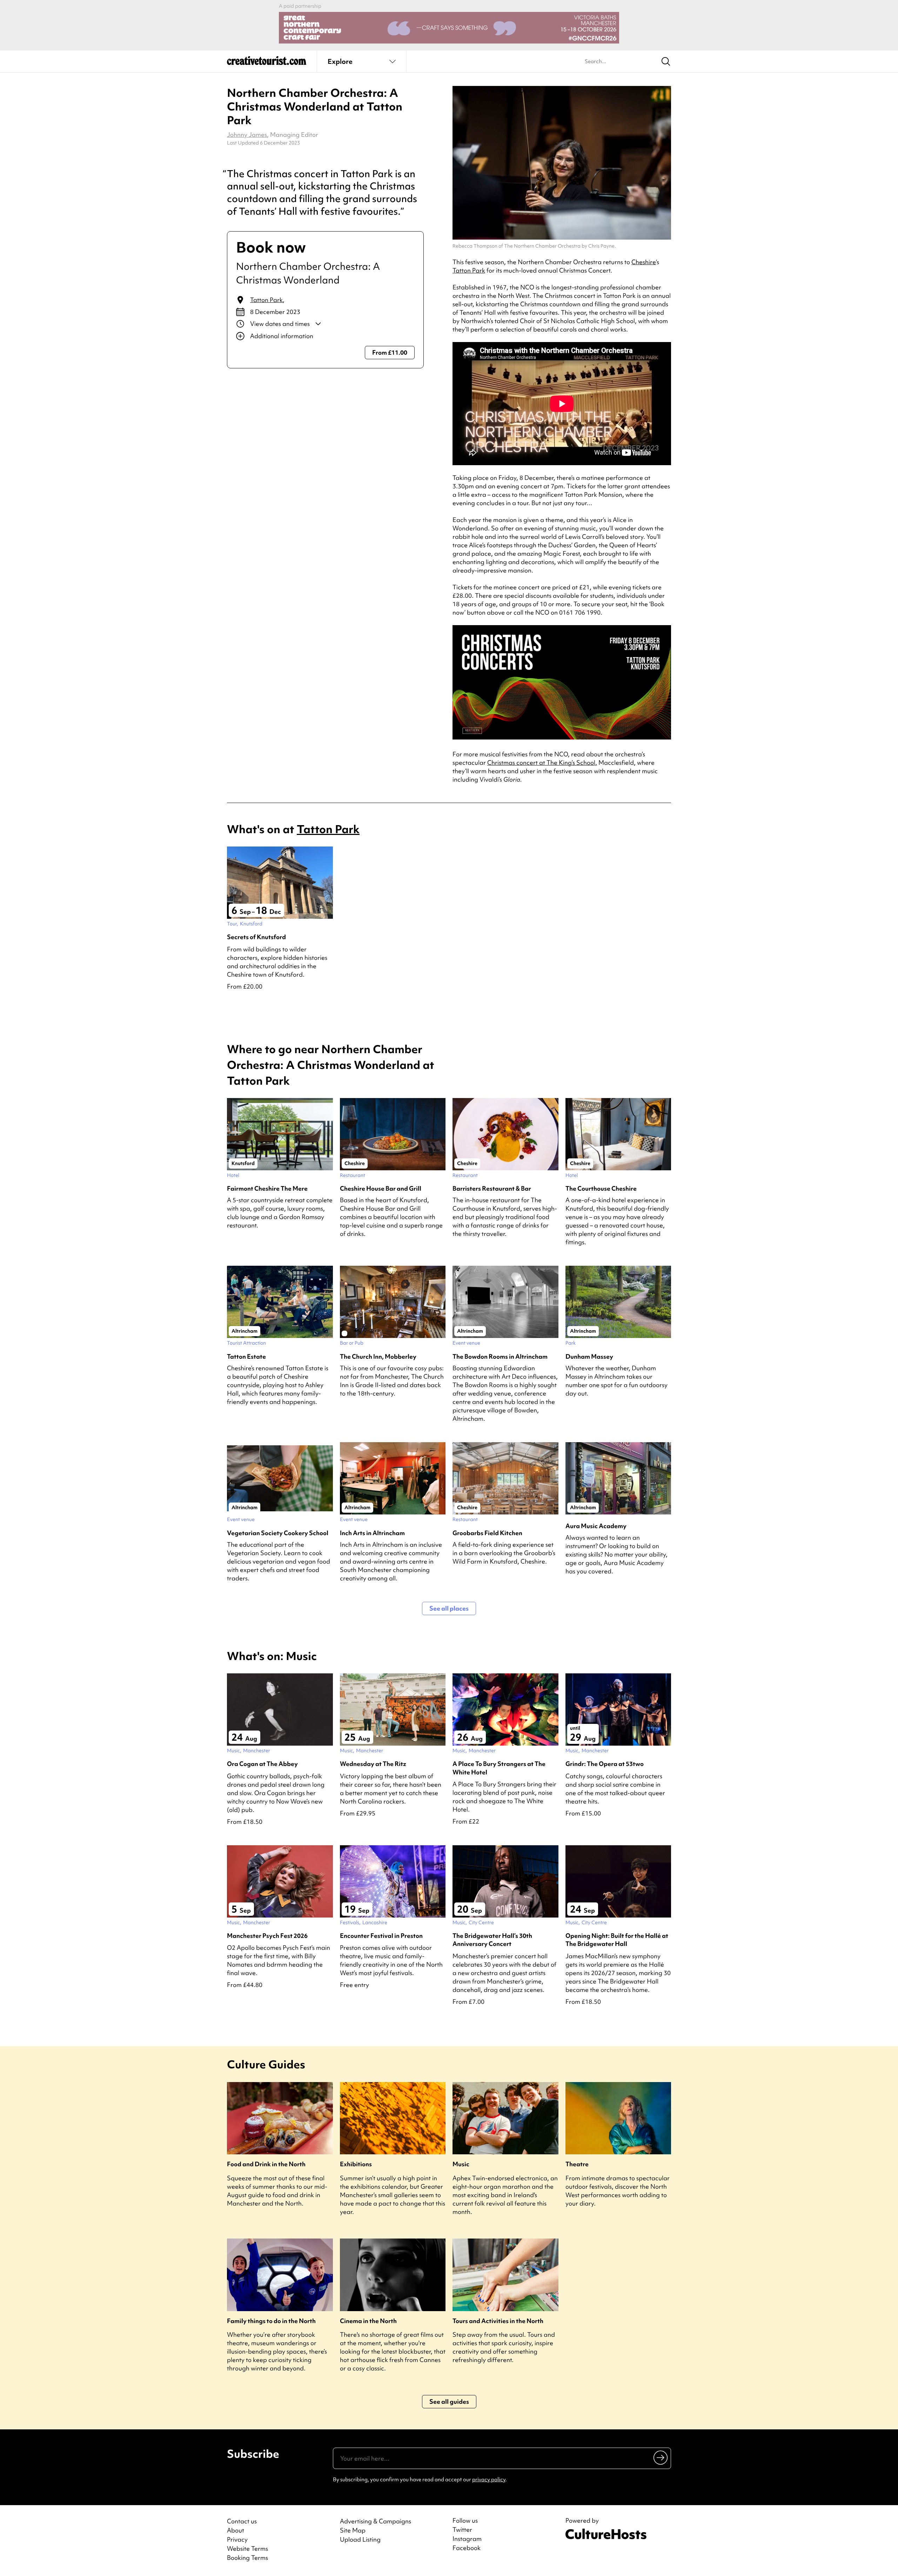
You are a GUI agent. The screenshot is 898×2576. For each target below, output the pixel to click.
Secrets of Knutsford (256, 937)
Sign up (661, 2457)
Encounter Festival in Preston (381, 1936)
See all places (449, 1608)
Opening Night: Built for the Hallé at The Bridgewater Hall (617, 1940)
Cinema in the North (368, 2321)
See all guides (449, 2401)
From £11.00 (390, 352)
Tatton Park (266, 300)
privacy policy (489, 2480)
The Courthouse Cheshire (601, 1188)
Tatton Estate (246, 1356)
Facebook (467, 2548)
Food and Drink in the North (266, 2164)
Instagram (467, 2539)
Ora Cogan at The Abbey (262, 1764)
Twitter (462, 2530)
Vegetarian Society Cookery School (278, 1533)
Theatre (577, 2164)
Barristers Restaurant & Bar (492, 1188)
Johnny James (247, 135)
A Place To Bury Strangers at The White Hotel (499, 1768)
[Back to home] (267, 63)
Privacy (237, 2539)
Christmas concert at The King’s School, (542, 762)
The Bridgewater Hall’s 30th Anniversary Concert (492, 1940)
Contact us (242, 2521)
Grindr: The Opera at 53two (605, 1764)
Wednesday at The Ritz (373, 1764)
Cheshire (644, 262)
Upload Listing (360, 2539)
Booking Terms (247, 2558)
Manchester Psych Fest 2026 (267, 1936)
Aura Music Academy (596, 1526)
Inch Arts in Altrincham (372, 1533)
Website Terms (247, 2548)
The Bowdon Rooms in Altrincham (500, 1356)
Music (461, 2164)
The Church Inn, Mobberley (378, 1356)
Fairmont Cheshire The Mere (267, 1188)
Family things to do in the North (271, 2321)
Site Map (353, 2530)
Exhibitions (356, 2164)
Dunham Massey (589, 1356)
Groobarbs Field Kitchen (487, 1533)
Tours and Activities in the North (498, 2321)
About (236, 2530)
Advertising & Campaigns (376, 2521)
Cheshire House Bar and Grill (381, 1188)
